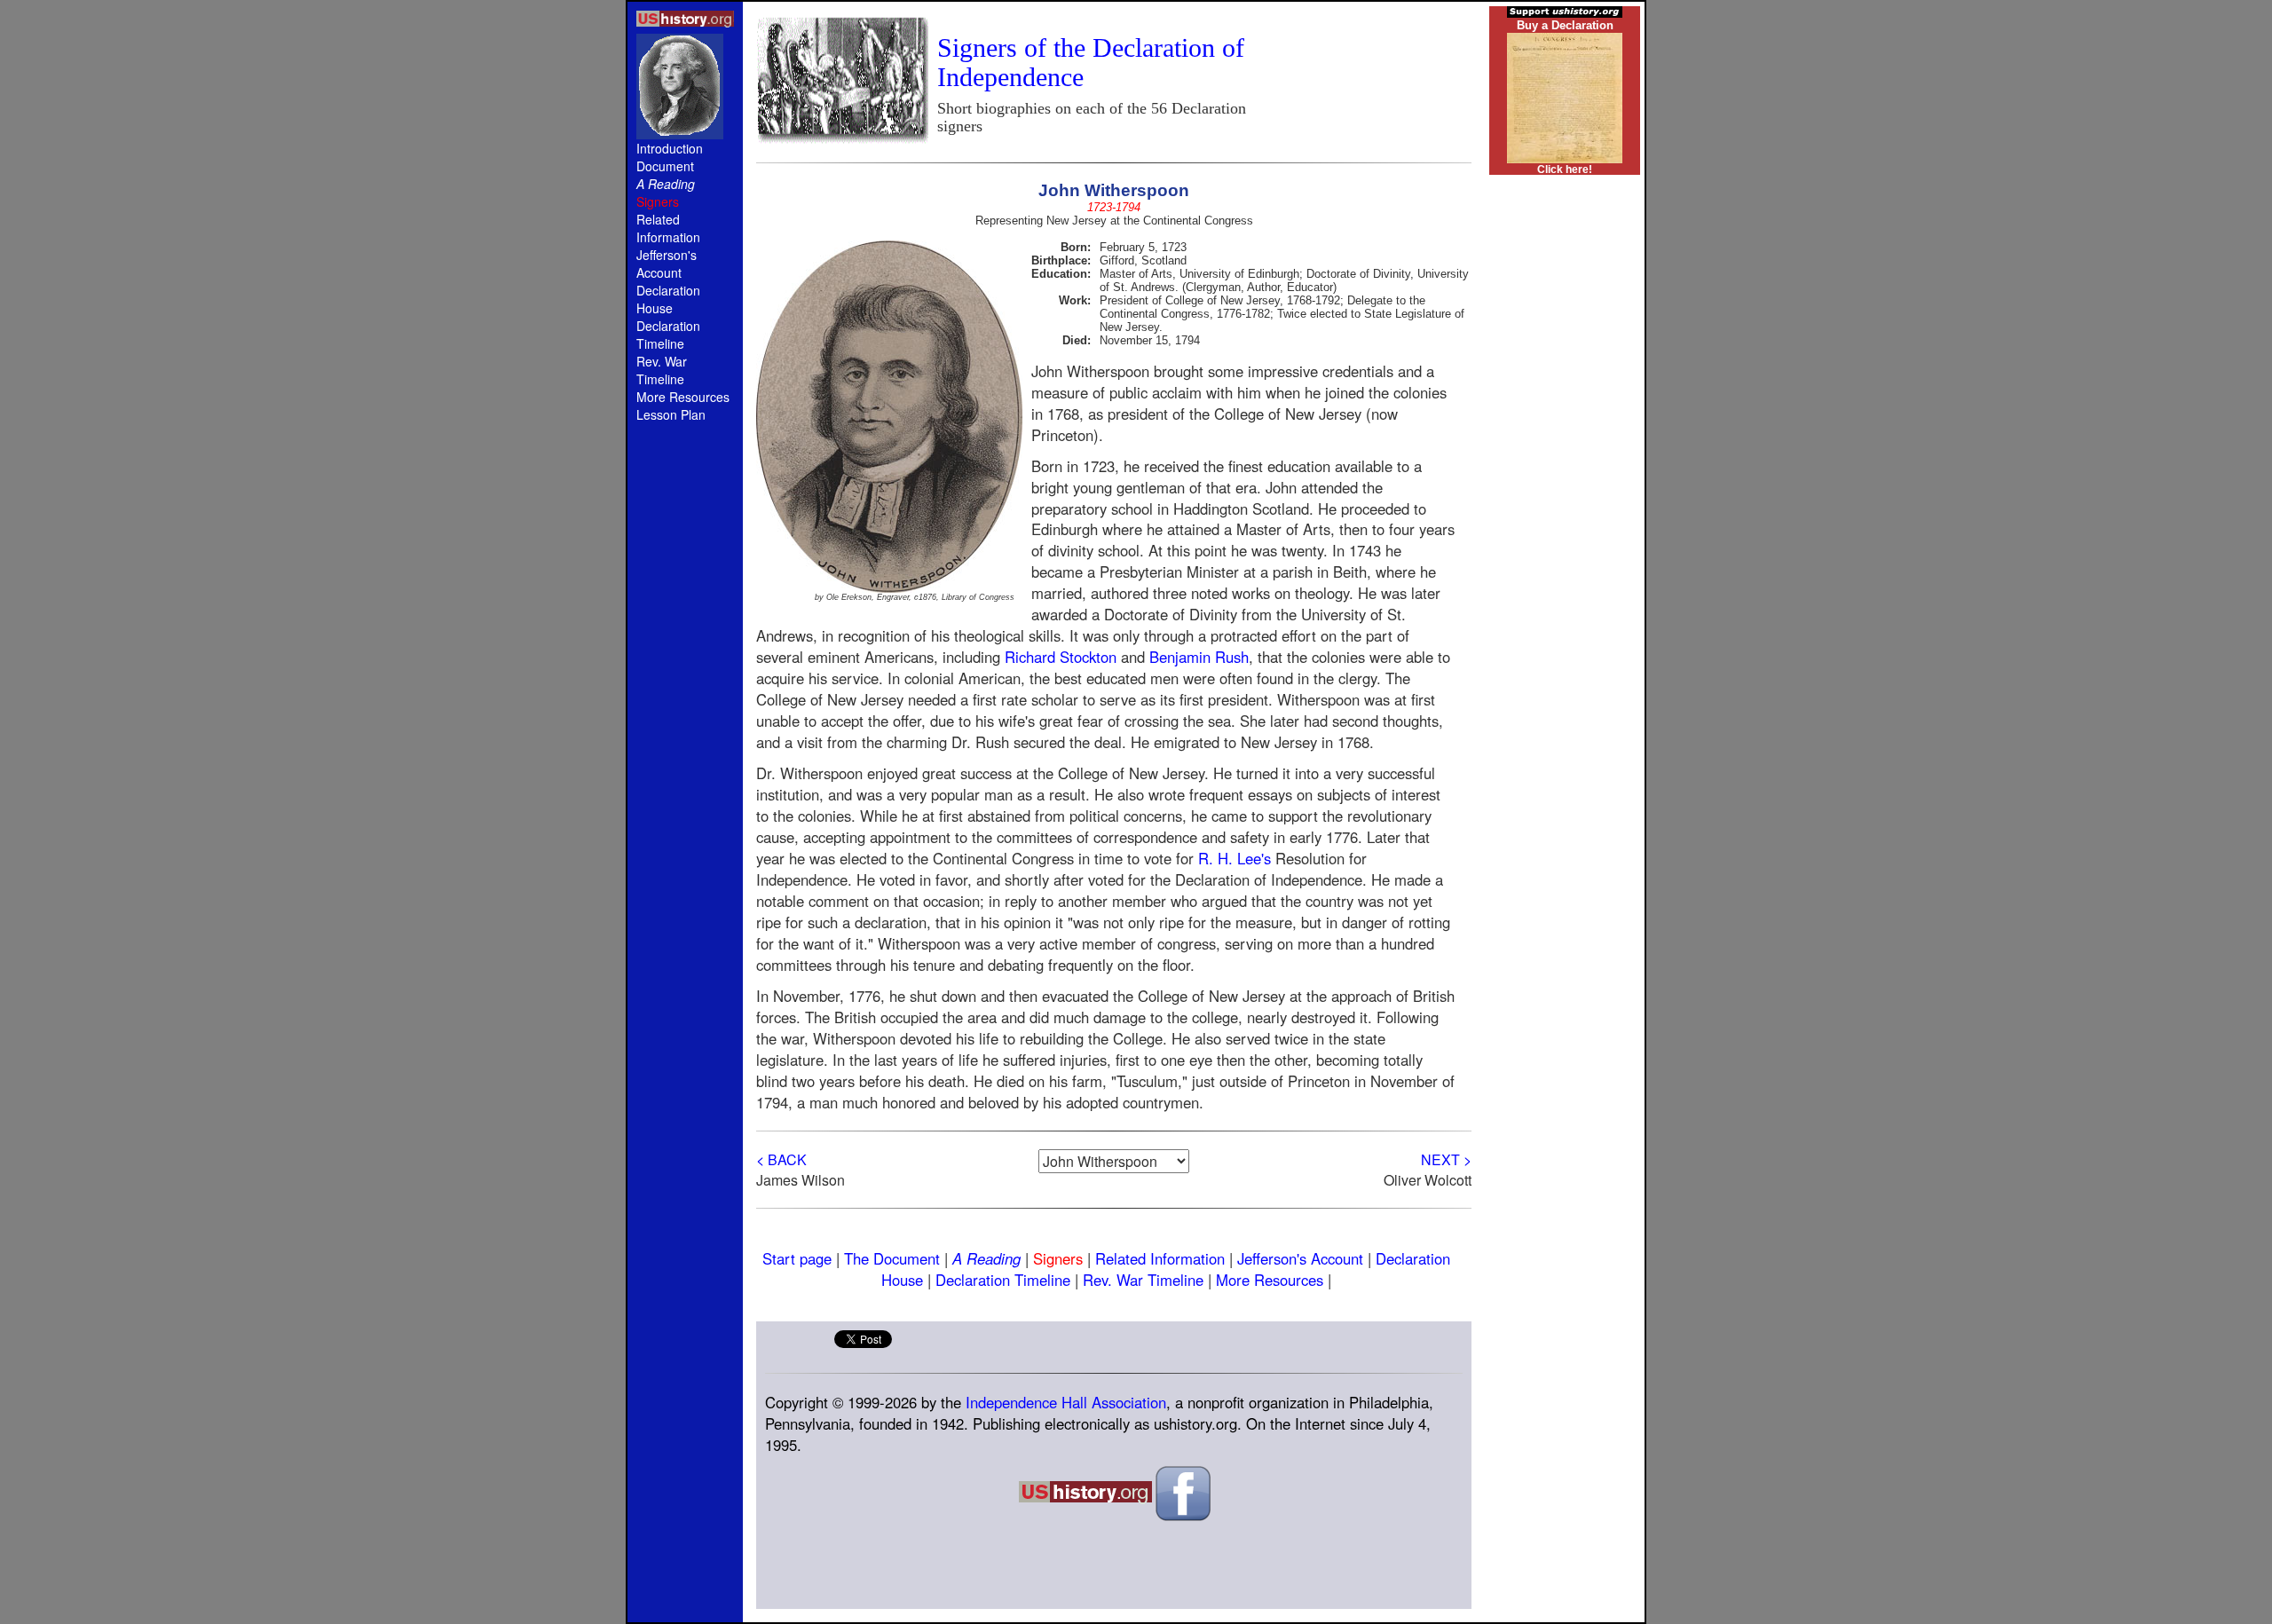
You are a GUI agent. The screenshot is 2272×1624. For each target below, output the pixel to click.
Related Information (668, 228)
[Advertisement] (685, 738)
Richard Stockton (1061, 657)
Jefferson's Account (667, 264)
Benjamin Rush (1199, 657)
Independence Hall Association (1066, 1402)
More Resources (683, 397)
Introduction (670, 148)
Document (665, 166)
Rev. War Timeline (662, 370)
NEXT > (1446, 1159)
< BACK (781, 1159)
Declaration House (668, 299)
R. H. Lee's (1235, 858)
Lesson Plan (671, 414)
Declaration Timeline (668, 335)
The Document (892, 1258)
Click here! (1565, 169)
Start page (797, 1258)
